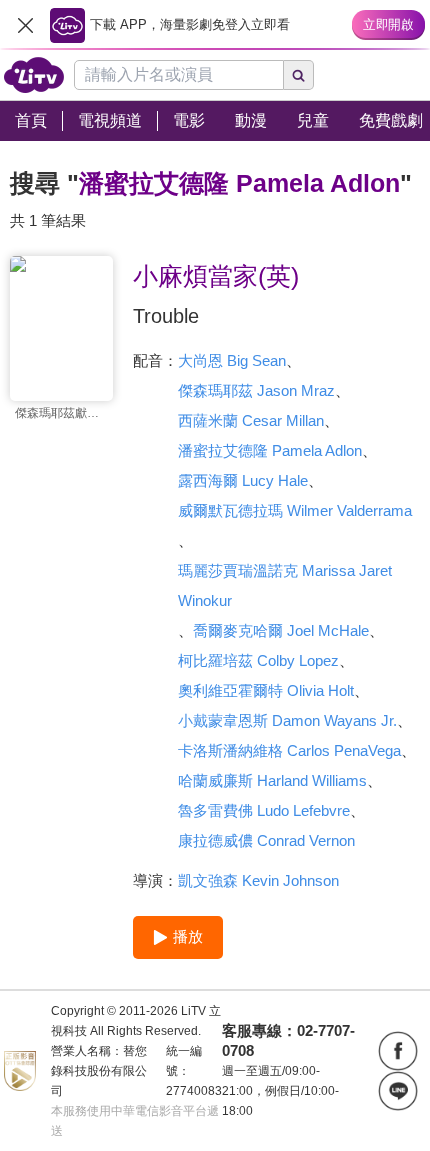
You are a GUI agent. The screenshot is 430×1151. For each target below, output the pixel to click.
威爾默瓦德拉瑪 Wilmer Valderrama (295, 510)
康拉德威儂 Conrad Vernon (266, 840)
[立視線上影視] (34, 75)
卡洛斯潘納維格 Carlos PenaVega (289, 750)
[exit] (25, 25)
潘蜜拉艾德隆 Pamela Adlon (270, 450)
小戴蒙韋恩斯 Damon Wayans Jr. (287, 720)
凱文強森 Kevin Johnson (258, 880)
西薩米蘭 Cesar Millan (251, 420)
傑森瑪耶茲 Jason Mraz (256, 390)
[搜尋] (299, 75)
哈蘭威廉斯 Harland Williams (272, 780)
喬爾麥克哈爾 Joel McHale (281, 630)
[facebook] (398, 1051)
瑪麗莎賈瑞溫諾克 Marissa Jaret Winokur (285, 585)
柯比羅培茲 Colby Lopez (258, 660)
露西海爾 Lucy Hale (243, 480)
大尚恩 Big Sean (232, 360)
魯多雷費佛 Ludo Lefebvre (264, 810)
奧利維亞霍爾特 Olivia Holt (266, 690)
